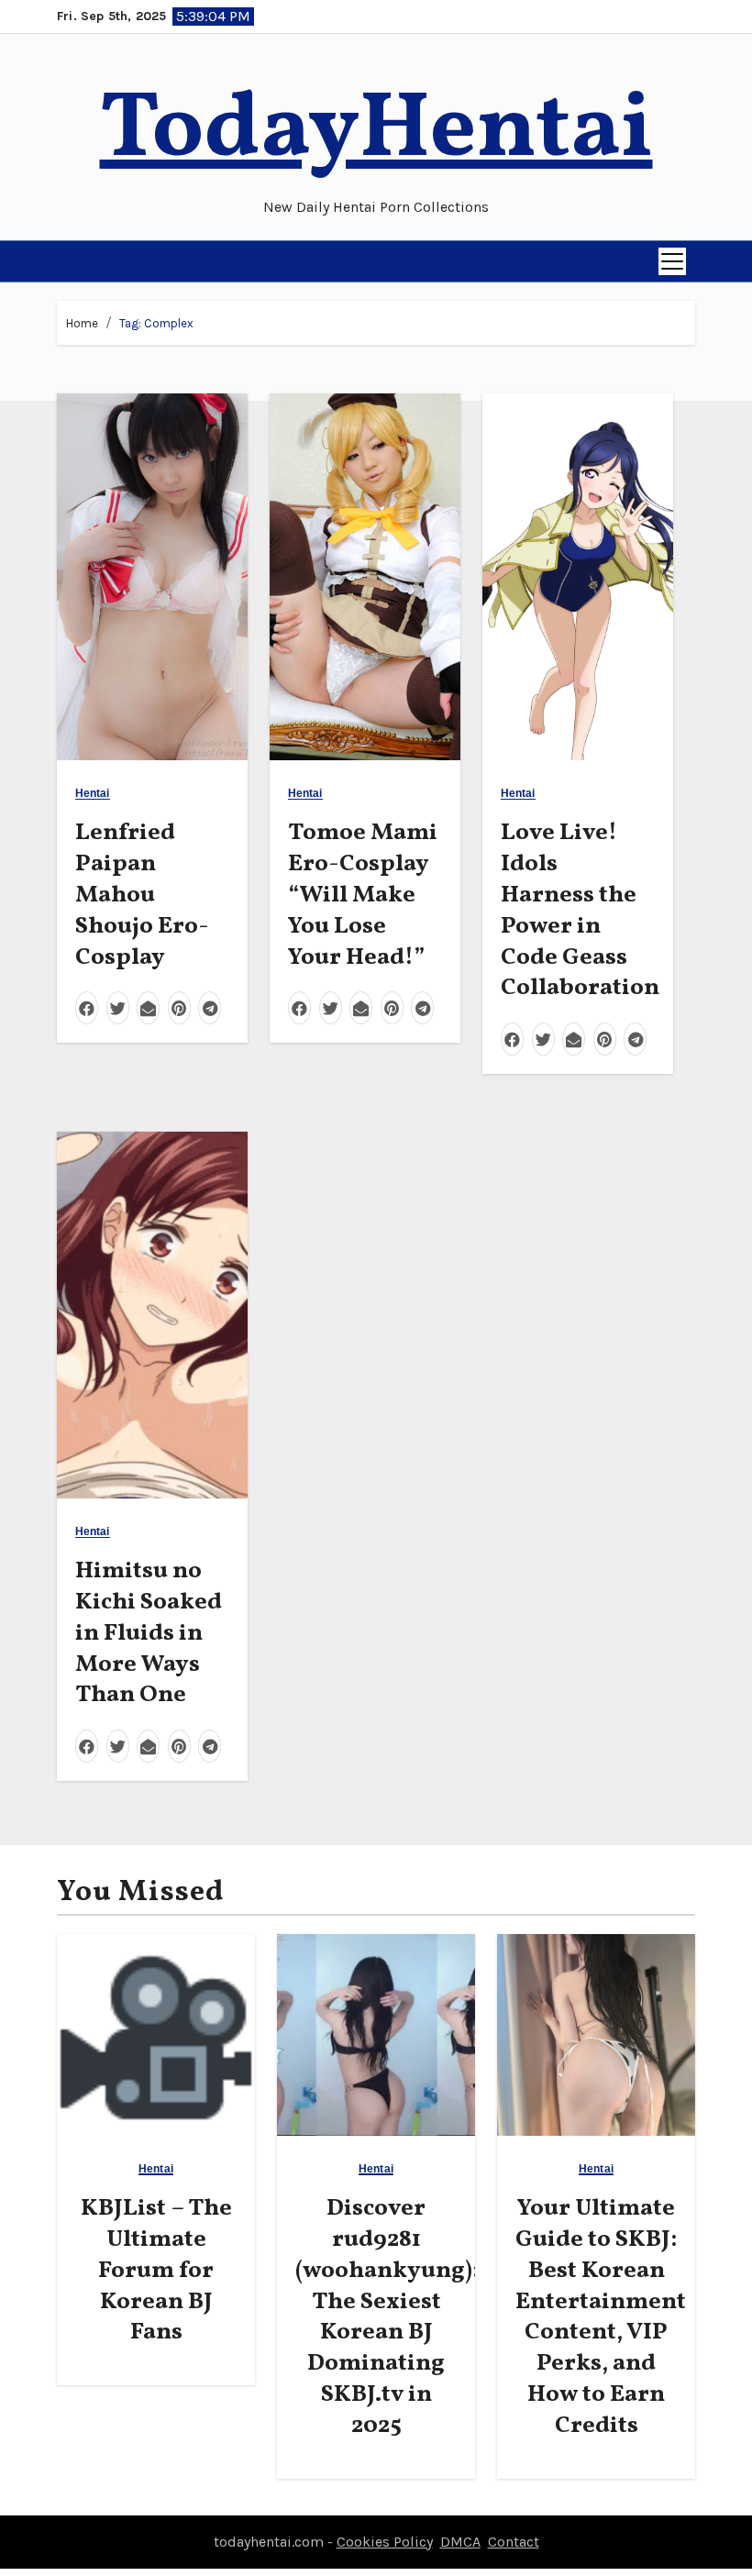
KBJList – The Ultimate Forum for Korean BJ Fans (156, 2270)
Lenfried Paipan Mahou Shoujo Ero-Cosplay (142, 895)
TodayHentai (376, 132)
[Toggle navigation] (672, 261)
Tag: (156, 323)
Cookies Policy (385, 2542)
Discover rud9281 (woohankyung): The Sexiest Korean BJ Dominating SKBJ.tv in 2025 (387, 2317)
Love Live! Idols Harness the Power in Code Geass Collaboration (580, 910)
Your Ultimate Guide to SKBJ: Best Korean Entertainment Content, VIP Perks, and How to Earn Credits (601, 2317)
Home (82, 323)
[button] (72, 261)
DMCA (460, 2542)
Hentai (93, 794)
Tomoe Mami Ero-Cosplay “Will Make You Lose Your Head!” (363, 895)
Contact (514, 2542)
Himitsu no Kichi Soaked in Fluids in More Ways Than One (149, 1633)
